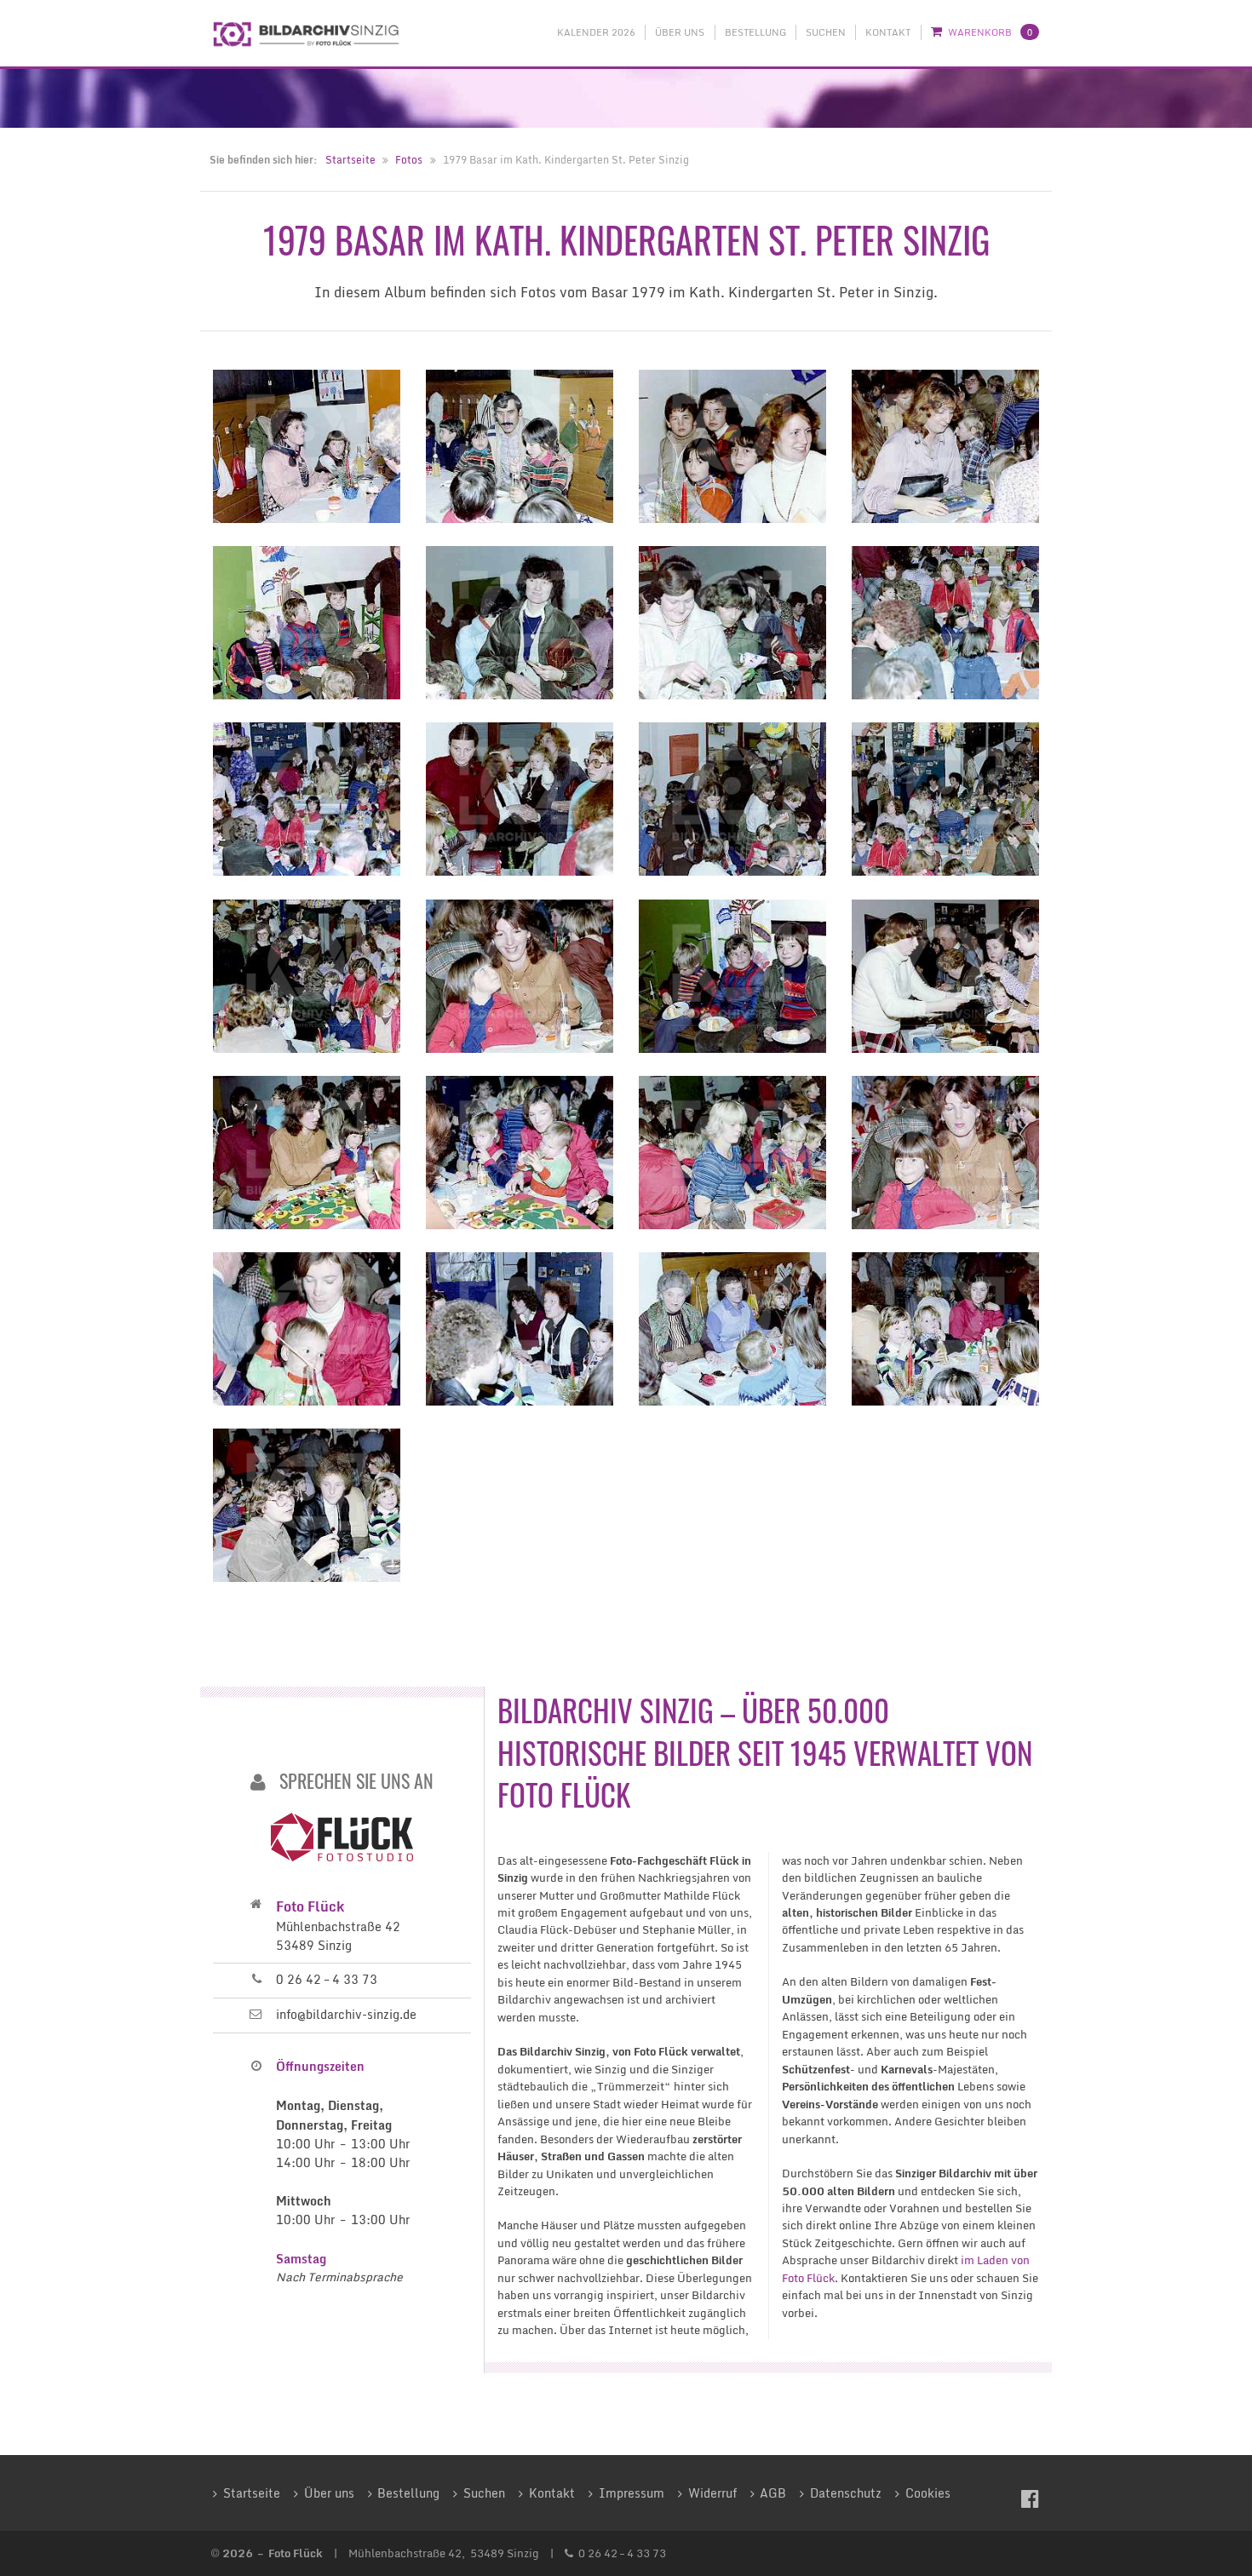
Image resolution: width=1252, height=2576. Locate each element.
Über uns (680, 32)
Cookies (928, 2493)
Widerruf (712, 2493)
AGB (773, 2493)
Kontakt (888, 32)
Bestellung (755, 32)
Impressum (632, 2493)
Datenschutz (846, 2493)
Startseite (350, 160)
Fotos (409, 160)
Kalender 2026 (596, 32)
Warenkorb (990, 32)
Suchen (826, 32)
